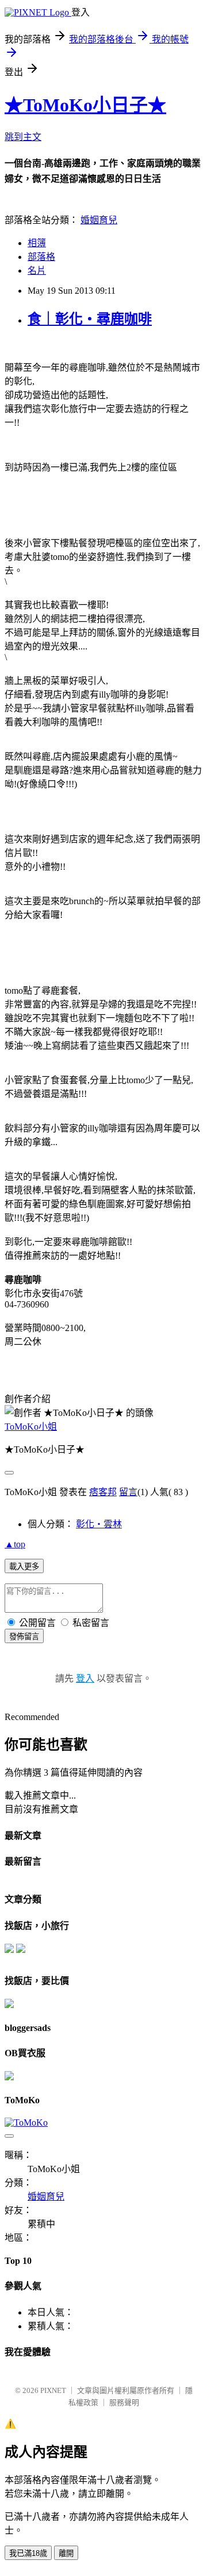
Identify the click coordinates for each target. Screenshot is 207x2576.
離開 (66, 2553)
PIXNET (53, 2390)
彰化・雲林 (99, 1524)
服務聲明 (124, 2402)
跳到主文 (23, 137)
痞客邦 (103, 1492)
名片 (37, 271)
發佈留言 (24, 1637)
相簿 (37, 243)
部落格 (41, 257)
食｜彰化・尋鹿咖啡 (90, 319)
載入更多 (24, 1567)
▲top (15, 1544)
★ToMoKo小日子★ (85, 105)
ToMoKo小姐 (31, 1427)
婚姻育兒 (99, 220)
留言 (128, 1492)
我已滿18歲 (28, 2553)
